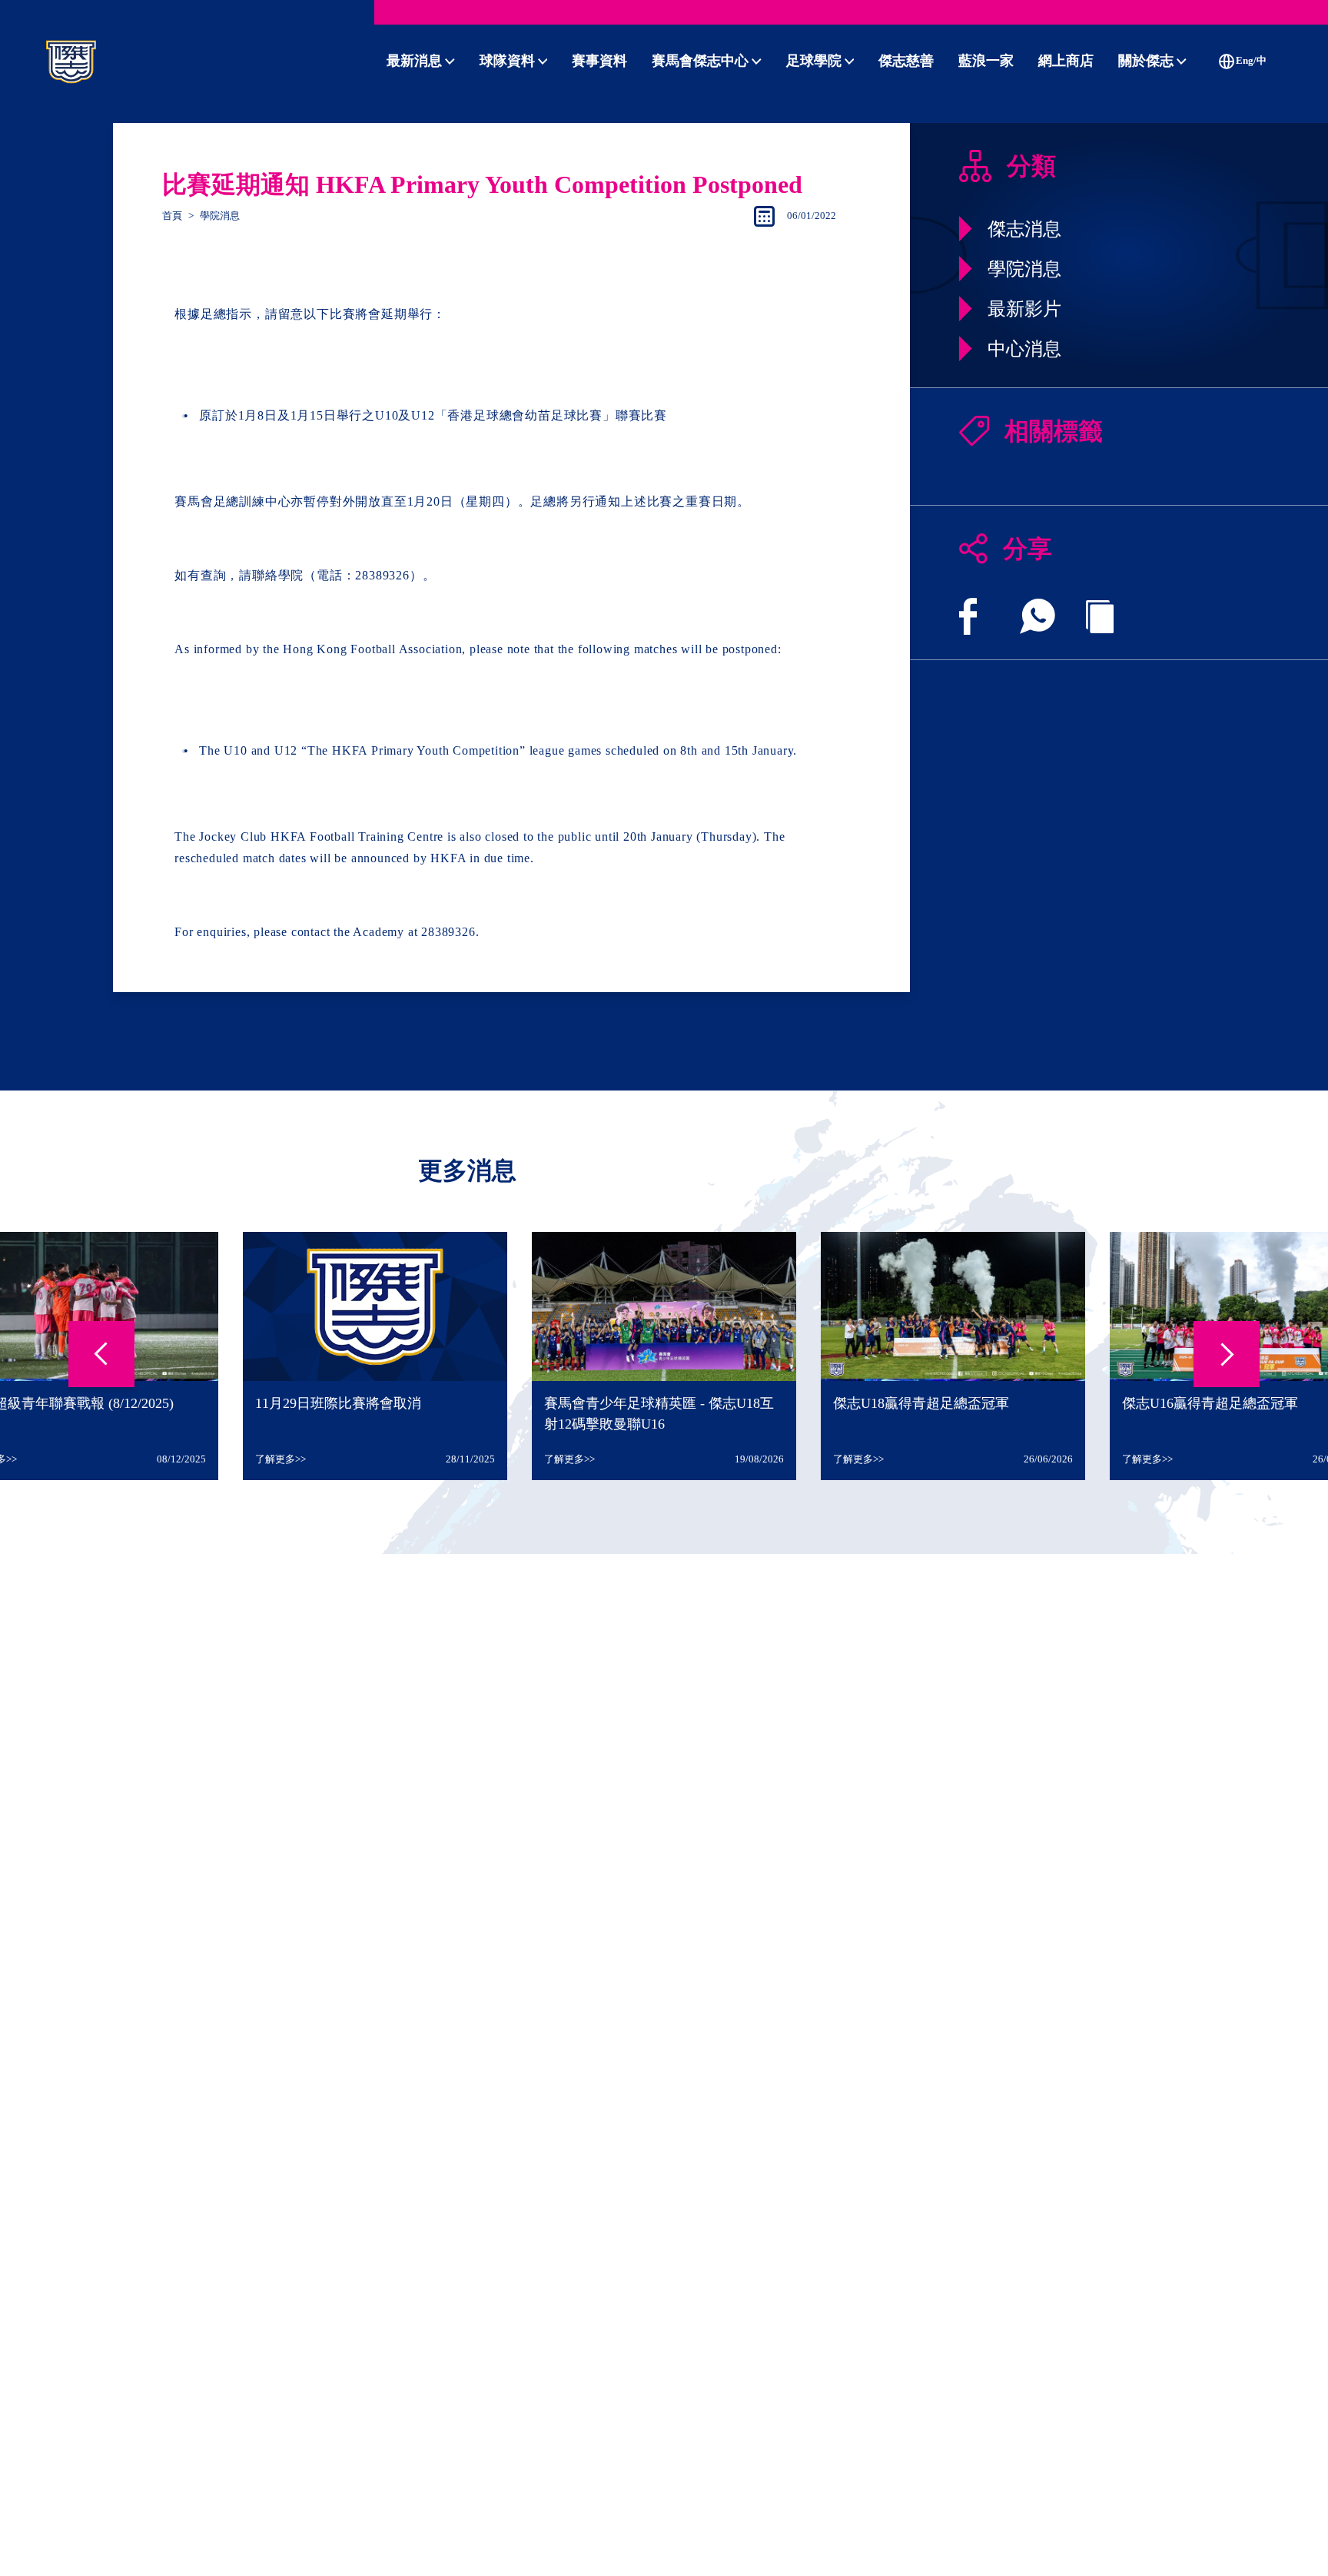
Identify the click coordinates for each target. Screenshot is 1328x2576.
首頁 (172, 216)
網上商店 (1066, 61)
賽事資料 (599, 61)
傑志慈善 (906, 61)
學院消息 (220, 216)
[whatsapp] (1037, 616)
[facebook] (968, 616)
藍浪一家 (986, 61)
